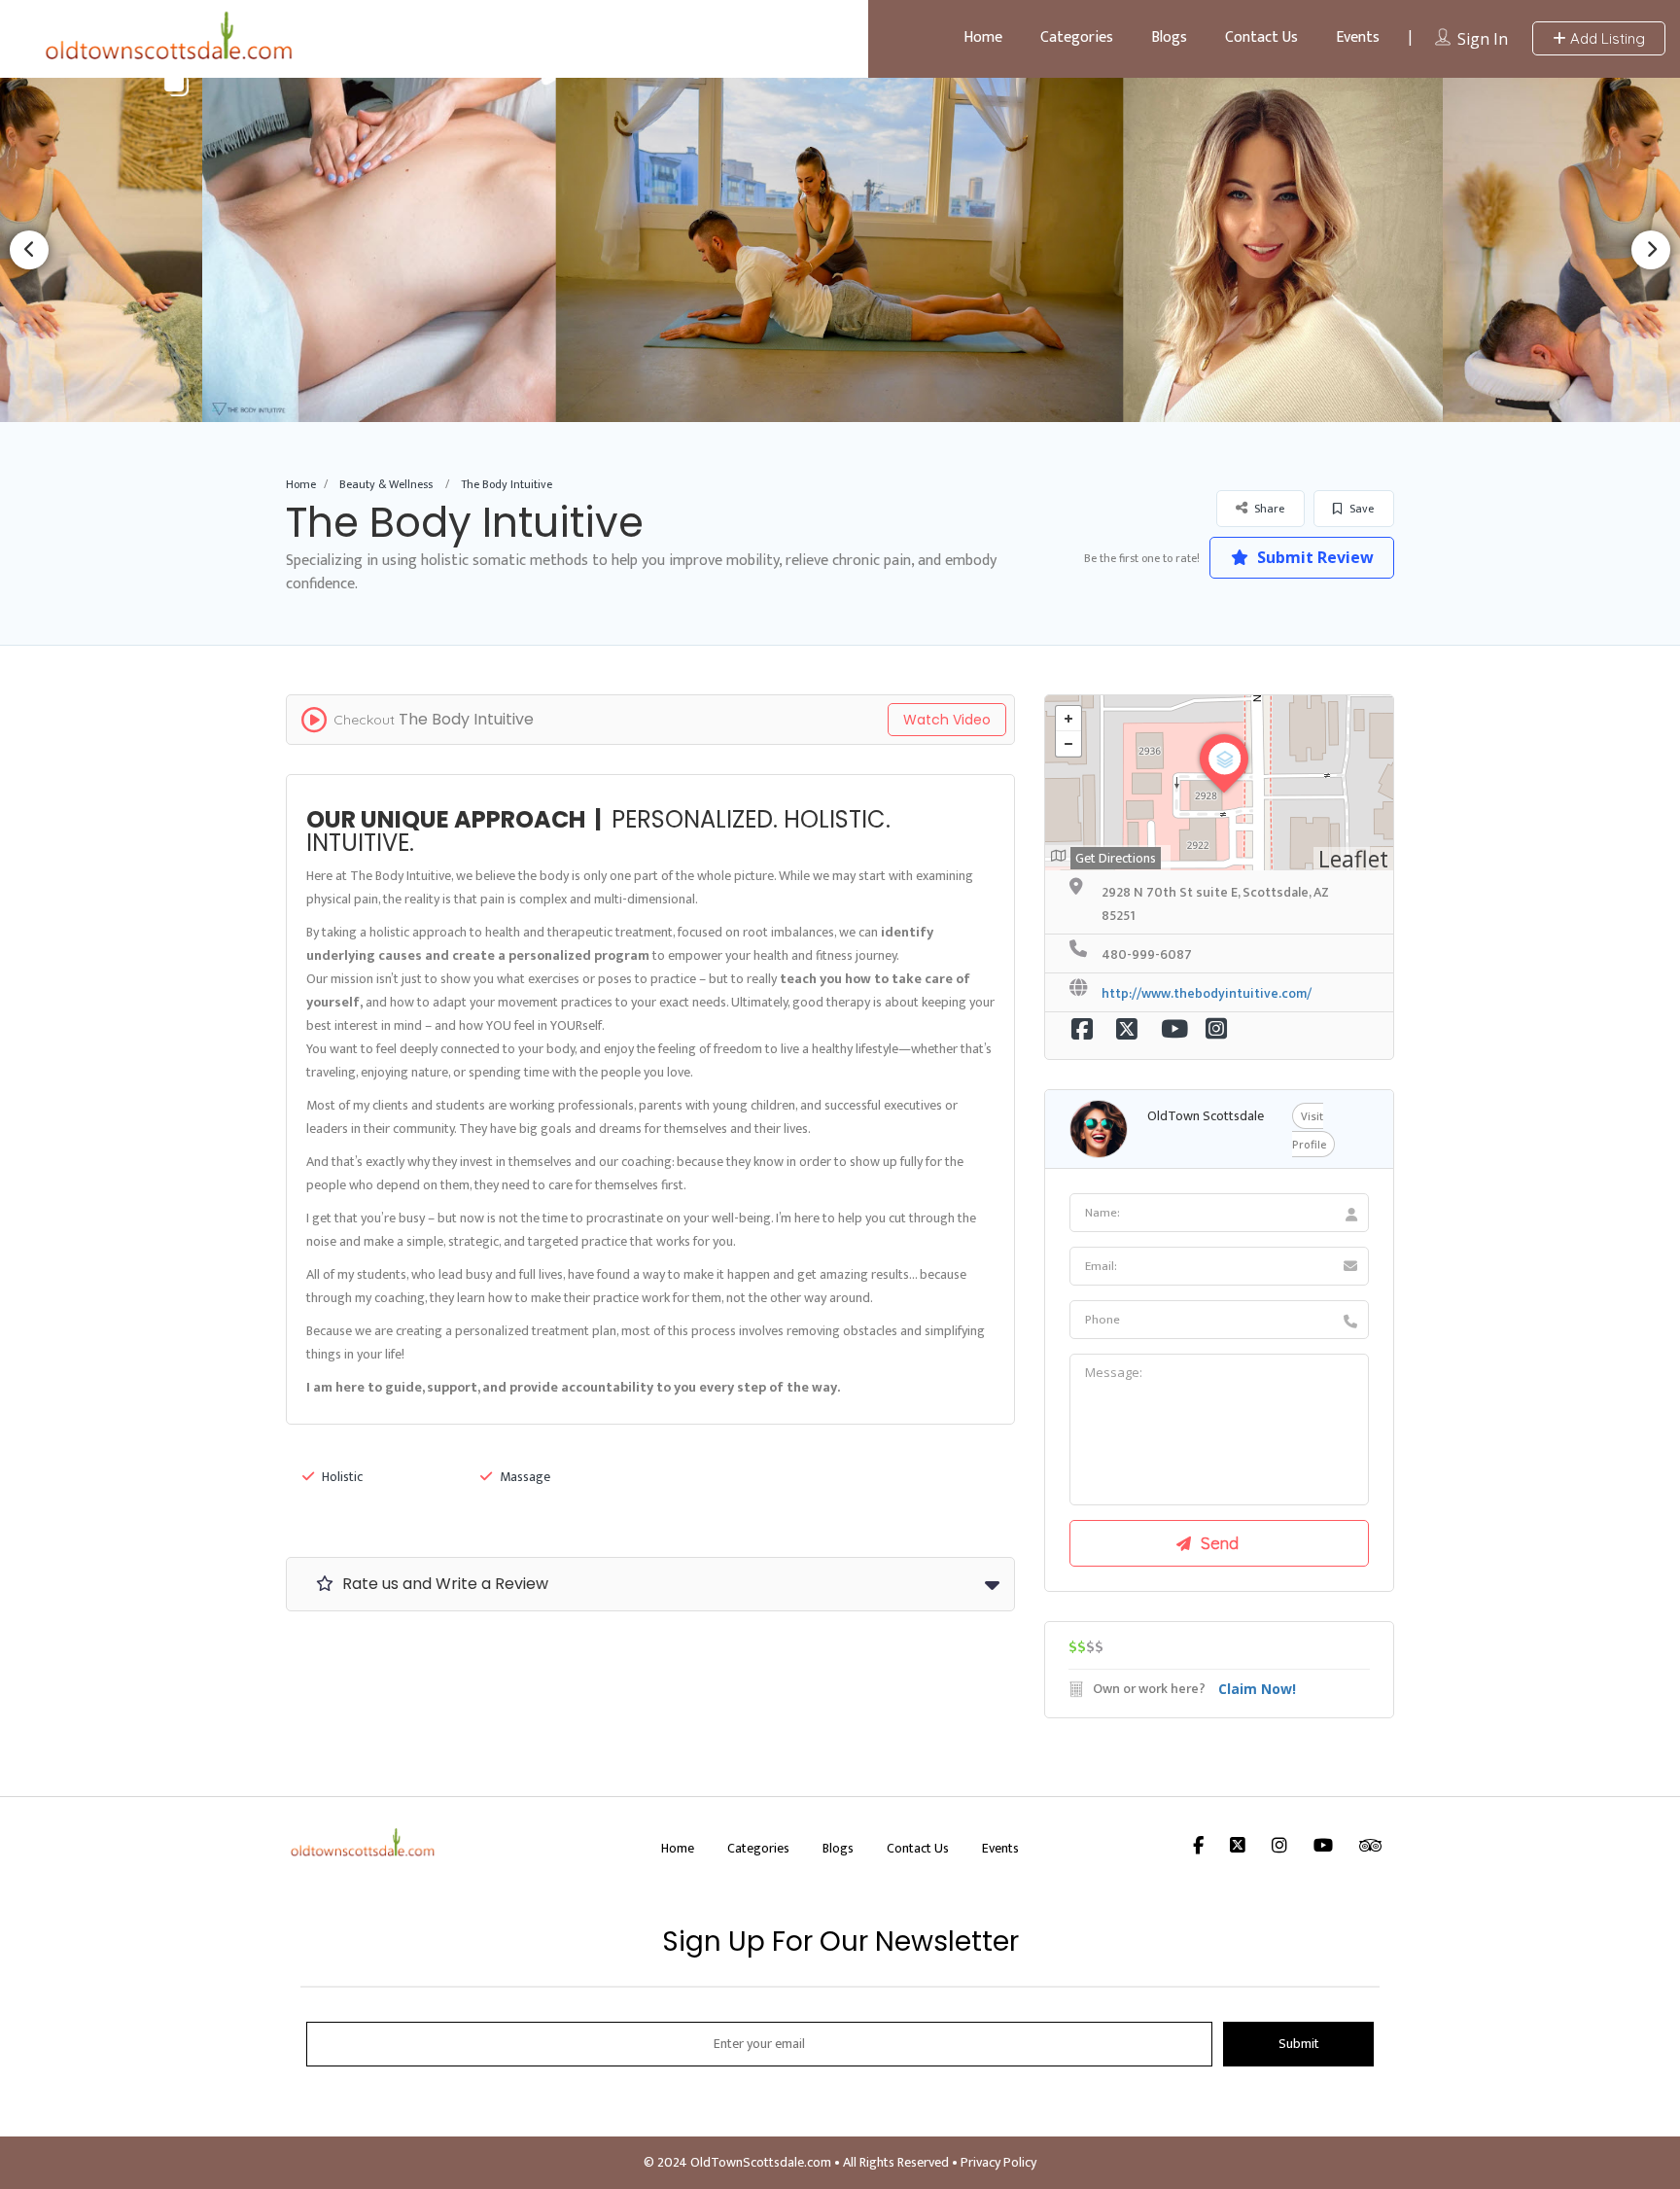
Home (983, 37)
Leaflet (1353, 859)
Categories (1077, 37)
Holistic (342, 1477)
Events (1358, 37)
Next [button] (1651, 250)
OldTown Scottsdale (1206, 1116)
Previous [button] (29, 250)
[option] (840, 249)
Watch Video (947, 720)
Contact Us (1261, 37)
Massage (525, 1477)
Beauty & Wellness (386, 484)
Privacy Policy (998, 2162)
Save (1360, 509)
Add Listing (1606, 38)
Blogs (1169, 37)
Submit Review (1313, 557)
